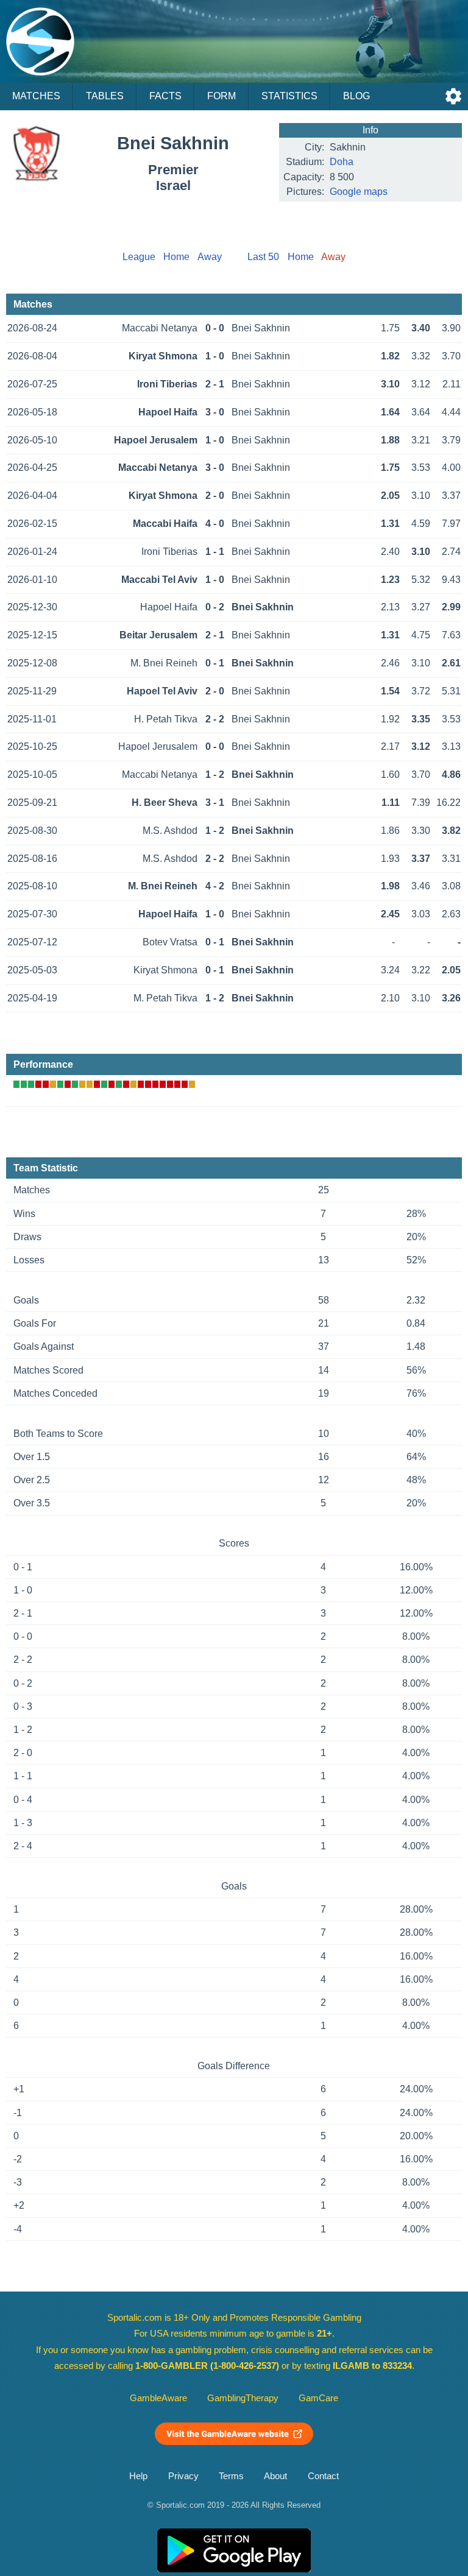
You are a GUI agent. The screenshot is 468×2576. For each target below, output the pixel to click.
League (139, 257)
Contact (323, 2476)
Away (210, 257)
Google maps (359, 192)
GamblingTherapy (243, 2398)
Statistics (289, 96)
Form (222, 96)
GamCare (318, 2398)
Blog (356, 96)
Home (176, 257)
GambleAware (158, 2398)
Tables (105, 96)
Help (138, 2476)
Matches (36, 96)
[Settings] (453, 96)
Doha (342, 162)
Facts (165, 96)
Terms (231, 2476)
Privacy (183, 2476)
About (275, 2476)
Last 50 (263, 257)
